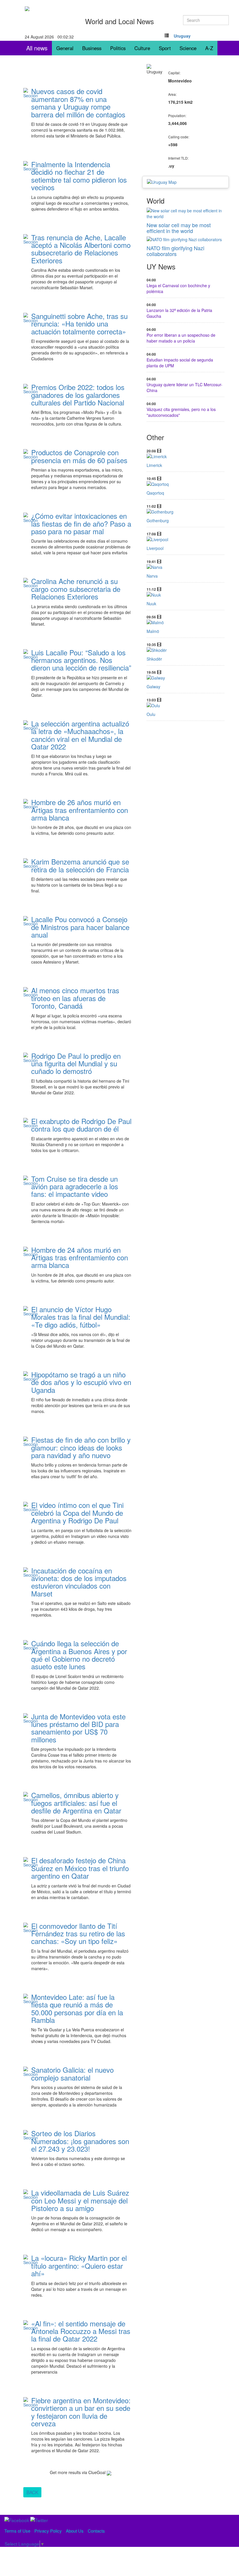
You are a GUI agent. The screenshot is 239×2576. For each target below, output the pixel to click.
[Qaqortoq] (186, 484)
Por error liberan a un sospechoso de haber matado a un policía (181, 338)
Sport (165, 48)
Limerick (154, 465)
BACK (32, 2492)
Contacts (96, 2531)
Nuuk (151, 604)
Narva (152, 576)
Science (188, 48)
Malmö (153, 631)
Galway (153, 687)
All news (37, 48)
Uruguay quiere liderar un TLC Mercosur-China (184, 387)
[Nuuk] (186, 595)
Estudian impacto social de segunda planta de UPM (180, 363)
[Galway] (186, 678)
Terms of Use (17, 2531)
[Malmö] (186, 622)
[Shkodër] (186, 650)
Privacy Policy (48, 2531)
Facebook (44, 144)
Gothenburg (158, 521)
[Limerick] (186, 456)
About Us (75, 2531)
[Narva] (186, 567)
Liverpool (155, 548)
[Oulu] (186, 705)
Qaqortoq (155, 493)
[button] (182, 36)
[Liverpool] (186, 539)
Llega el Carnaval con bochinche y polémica (178, 288)
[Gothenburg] (186, 512)
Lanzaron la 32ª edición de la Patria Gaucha (179, 313)
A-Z (209, 48)
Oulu (151, 714)
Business (92, 48)
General (65, 48)
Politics (118, 48)
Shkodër (154, 659)
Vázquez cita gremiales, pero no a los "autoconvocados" (181, 412)
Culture (142, 48)
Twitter (66, 144)
